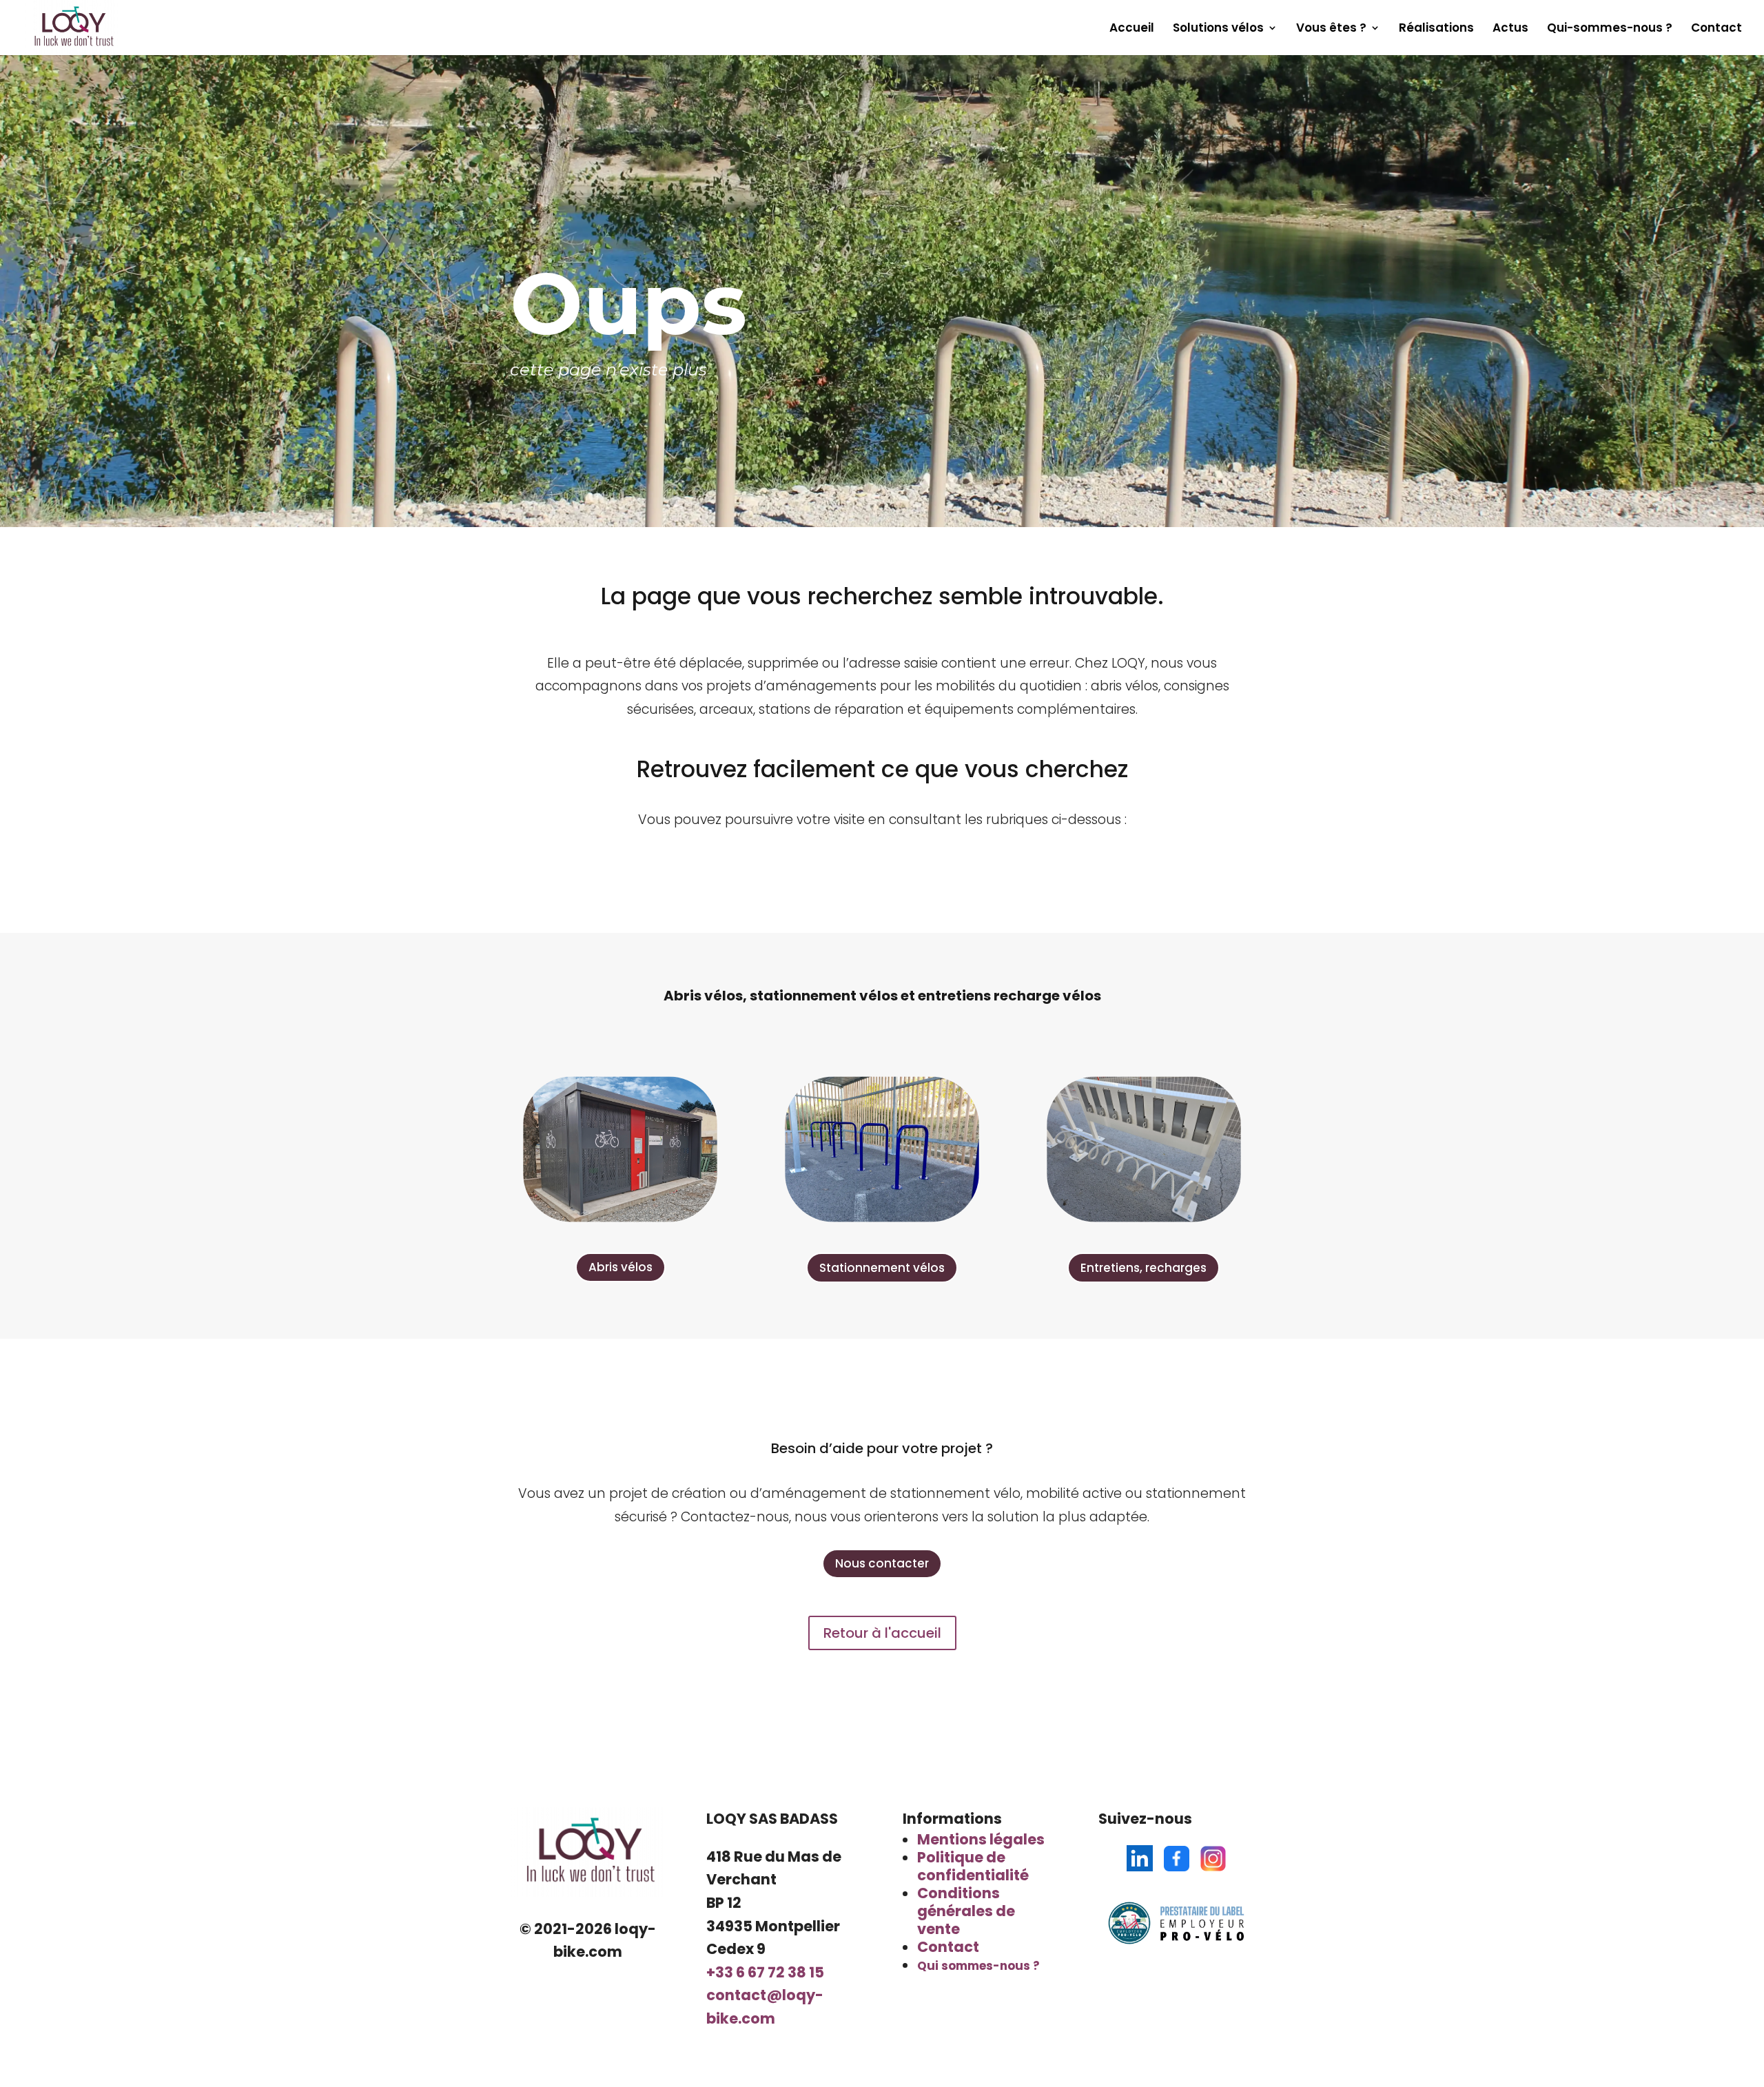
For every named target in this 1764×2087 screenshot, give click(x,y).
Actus (1510, 29)
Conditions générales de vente (966, 1911)
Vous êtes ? (1331, 29)
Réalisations (1436, 29)
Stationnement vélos (882, 1268)
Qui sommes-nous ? (978, 1966)
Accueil (1132, 29)
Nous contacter (882, 1563)
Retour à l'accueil (882, 1633)
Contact (1716, 29)
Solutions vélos (1218, 29)
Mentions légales (981, 1839)
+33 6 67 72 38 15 (765, 1972)
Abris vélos (621, 1267)
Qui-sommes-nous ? (1610, 29)
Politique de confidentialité (973, 1866)
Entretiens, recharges (1143, 1268)
